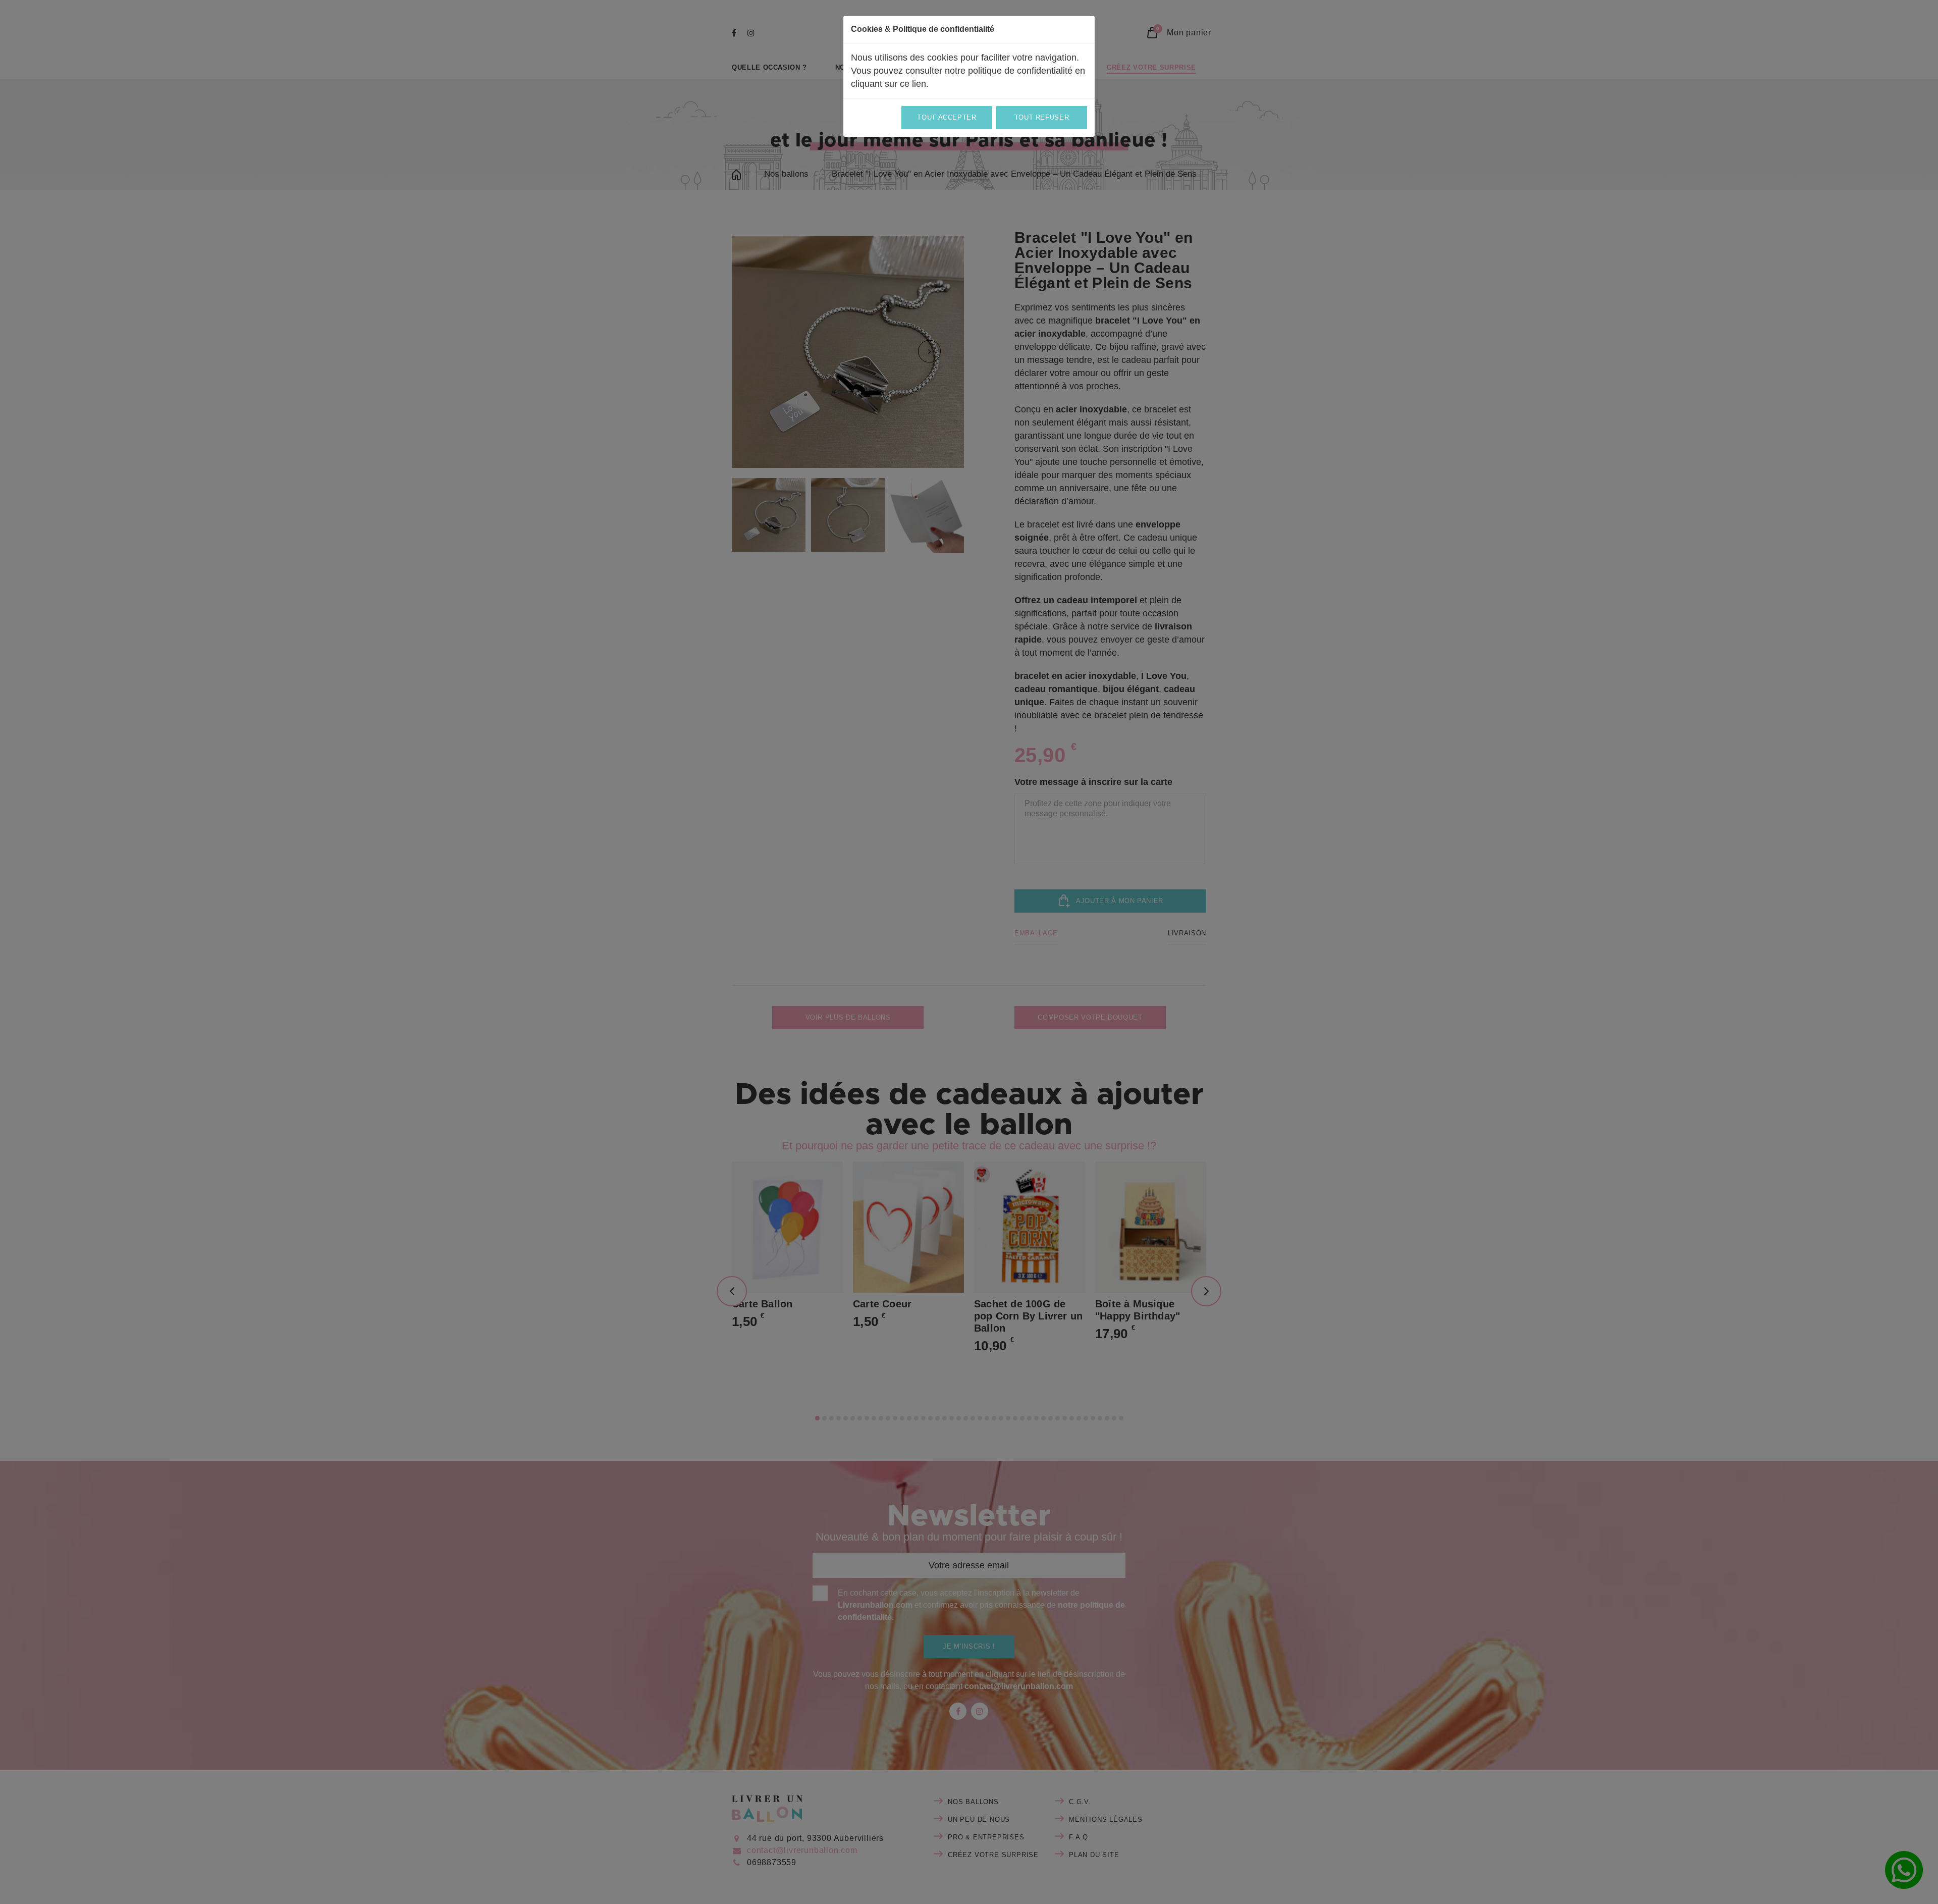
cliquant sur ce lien (889, 84)
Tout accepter (947, 117)
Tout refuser (1042, 117)
